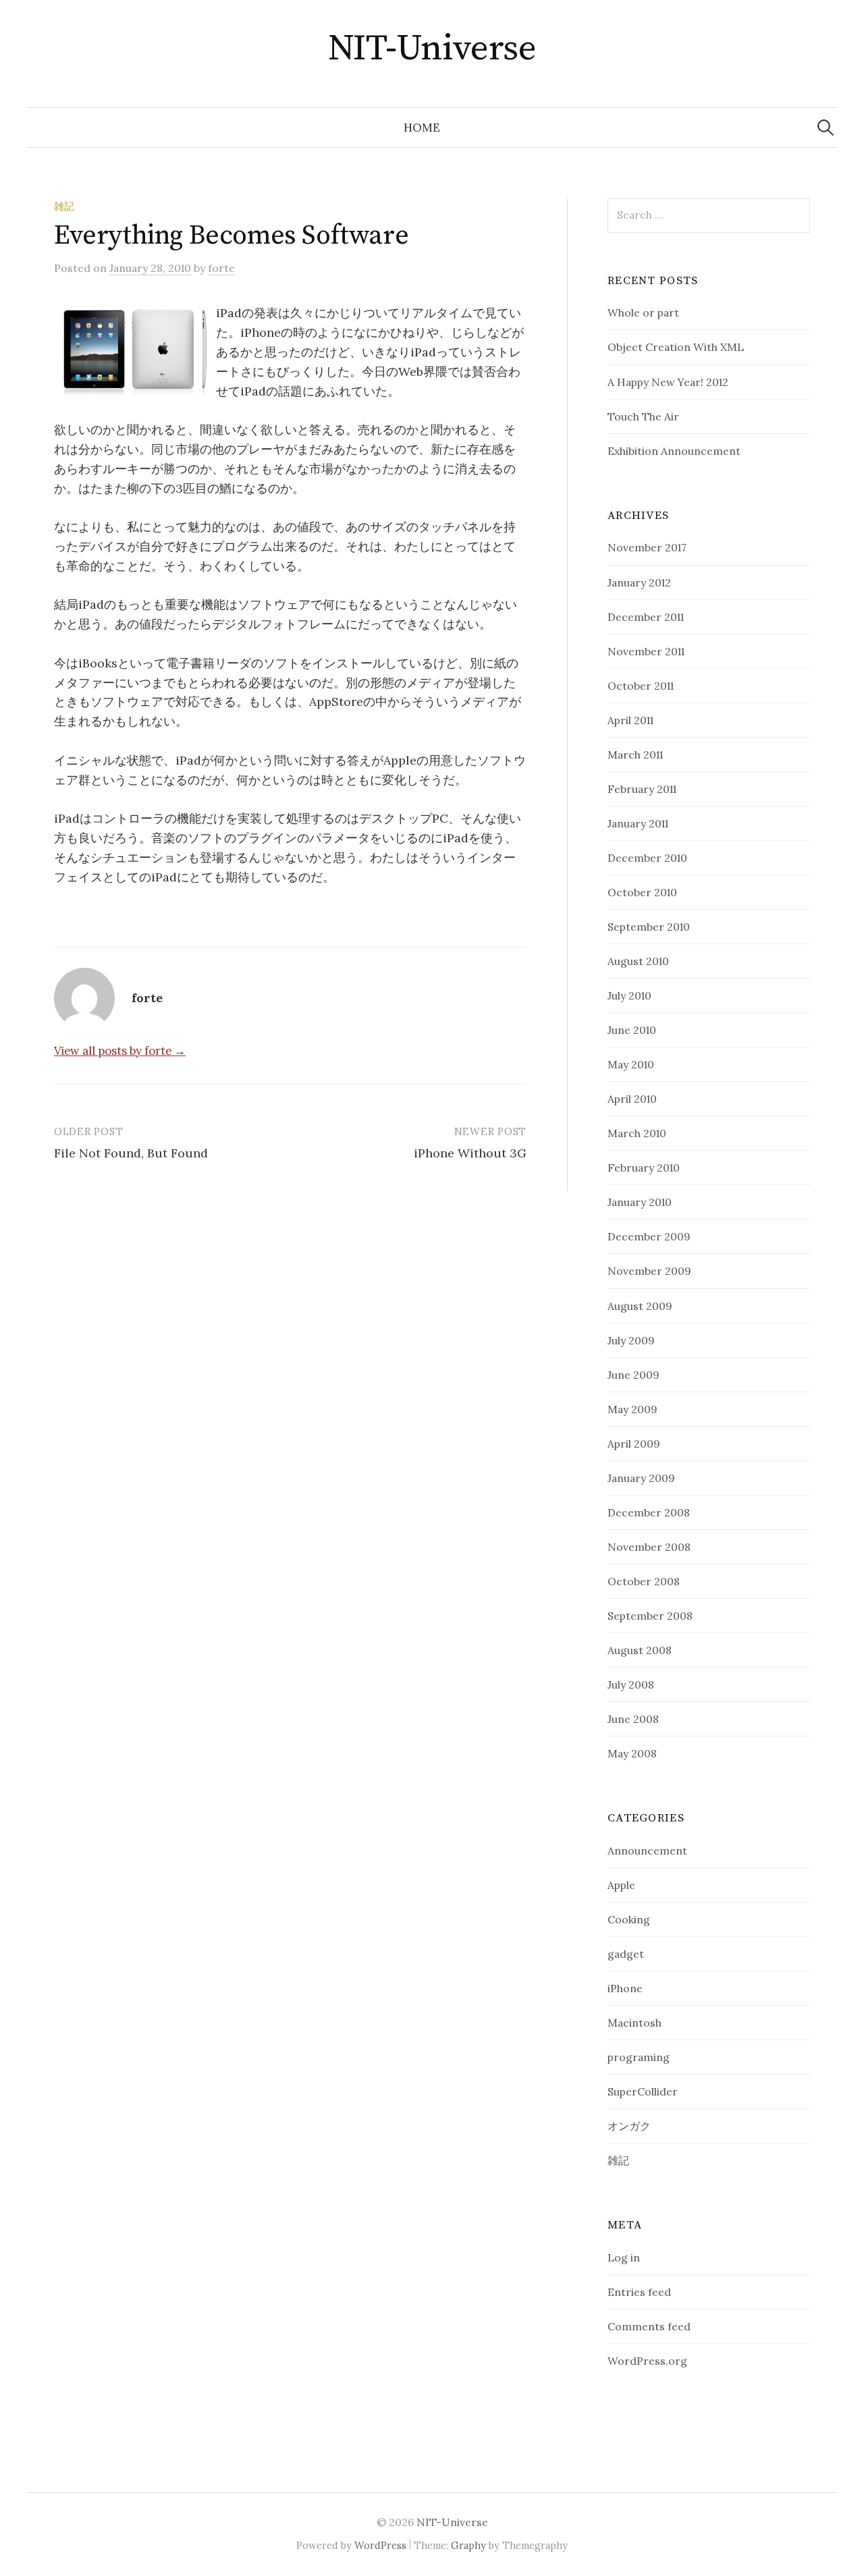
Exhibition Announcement (674, 451)
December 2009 (649, 1236)
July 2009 (631, 1340)
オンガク (629, 2126)
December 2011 (646, 617)
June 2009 (633, 1375)
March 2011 (635, 755)
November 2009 (649, 1271)
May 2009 (632, 1409)
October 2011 (641, 686)
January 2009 (641, 1478)
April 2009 (634, 1444)
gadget (626, 1954)
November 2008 (649, 1547)
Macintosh (634, 2023)
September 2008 (650, 1616)
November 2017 (647, 547)
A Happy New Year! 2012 (668, 382)
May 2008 (632, 1753)
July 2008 (631, 1684)
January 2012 (639, 582)
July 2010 (629, 995)
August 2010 (638, 961)
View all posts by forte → (120, 1051)
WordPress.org (647, 2361)
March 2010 (637, 1133)
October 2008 (644, 1581)
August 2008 (640, 1650)
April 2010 (632, 1099)
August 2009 (640, 1306)
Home (422, 128)
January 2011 (638, 823)
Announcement (647, 1851)
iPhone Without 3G (470, 1153)
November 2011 (646, 651)
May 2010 (631, 1064)
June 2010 (632, 1030)
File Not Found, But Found (131, 1153)
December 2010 (647, 858)
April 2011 (630, 720)
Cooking (629, 1919)
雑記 (64, 206)
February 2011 (642, 789)
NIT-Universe (432, 49)
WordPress (380, 2545)
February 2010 (644, 1168)
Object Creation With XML (676, 347)
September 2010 (649, 927)
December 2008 (649, 1512)
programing (639, 2057)
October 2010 (642, 892)
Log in (624, 2257)
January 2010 (640, 1202)
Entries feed (639, 2292)
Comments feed (649, 2326)
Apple (621, 1885)
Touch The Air (643, 416)
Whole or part (643, 312)
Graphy (468, 2545)
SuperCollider (643, 2091)
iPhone (625, 1988)
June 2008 (633, 1719)
